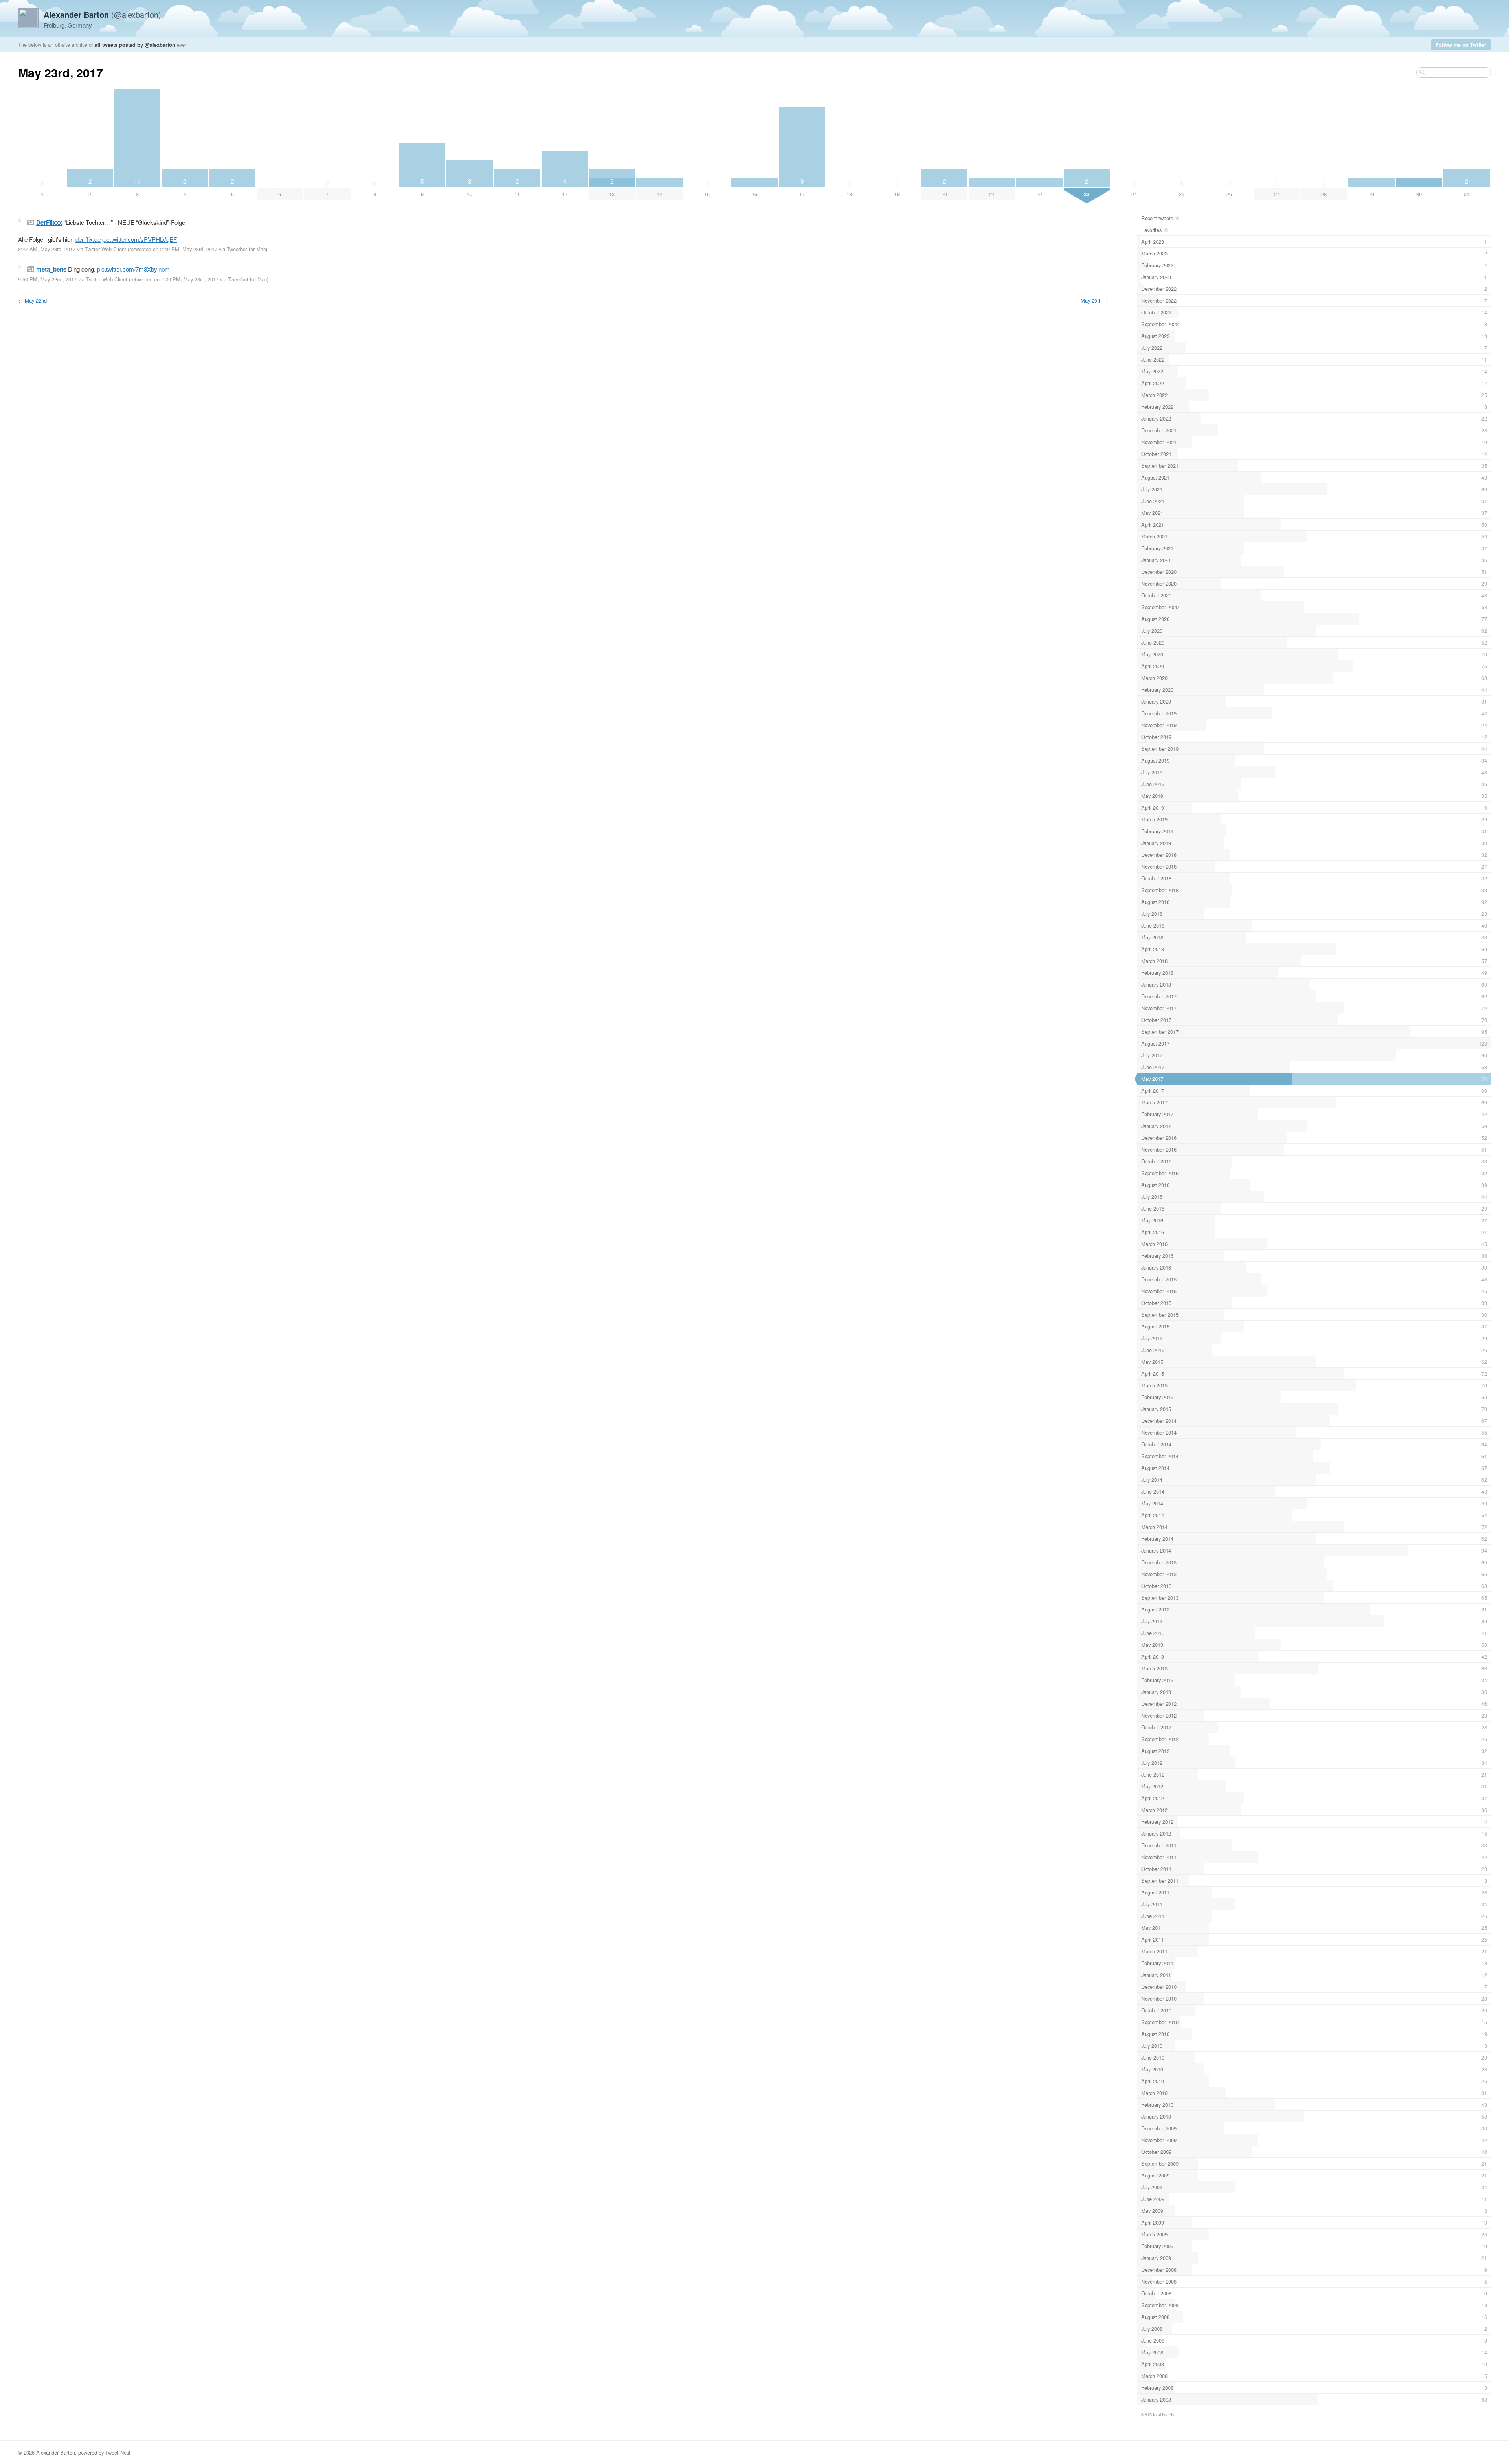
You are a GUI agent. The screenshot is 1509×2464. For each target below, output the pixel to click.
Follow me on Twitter (1461, 45)
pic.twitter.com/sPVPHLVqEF (140, 239)
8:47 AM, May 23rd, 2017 (47, 249)
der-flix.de (88, 239)
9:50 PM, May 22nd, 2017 (47, 279)
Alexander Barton (56, 2452)
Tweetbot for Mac (246, 249)
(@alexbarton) (102, 14)
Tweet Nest (118, 2452)
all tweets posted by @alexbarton (135, 45)
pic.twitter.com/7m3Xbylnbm (133, 269)
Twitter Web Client (106, 249)
